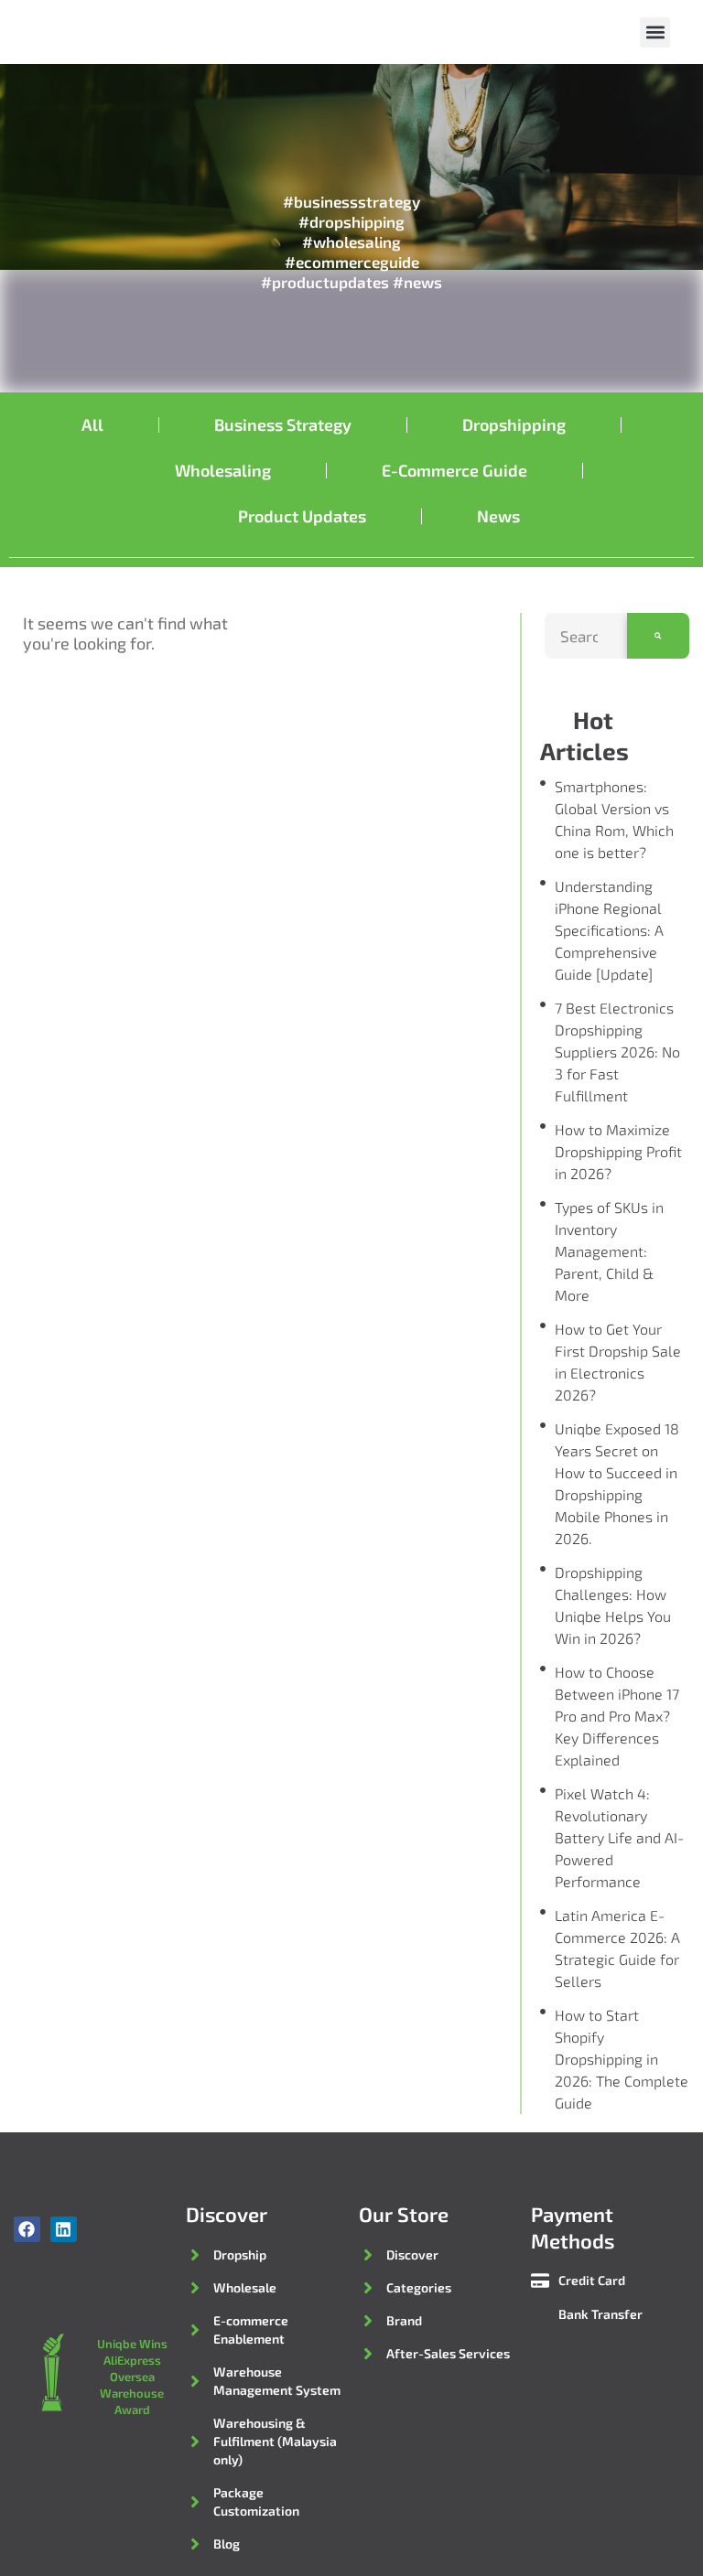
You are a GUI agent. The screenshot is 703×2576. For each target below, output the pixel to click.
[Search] (658, 636)
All (92, 424)
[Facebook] (27, 2230)
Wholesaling (223, 470)
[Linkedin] (64, 2230)
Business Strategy (283, 424)
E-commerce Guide (454, 470)
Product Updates (302, 516)
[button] (655, 32)
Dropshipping (514, 424)
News (498, 516)
